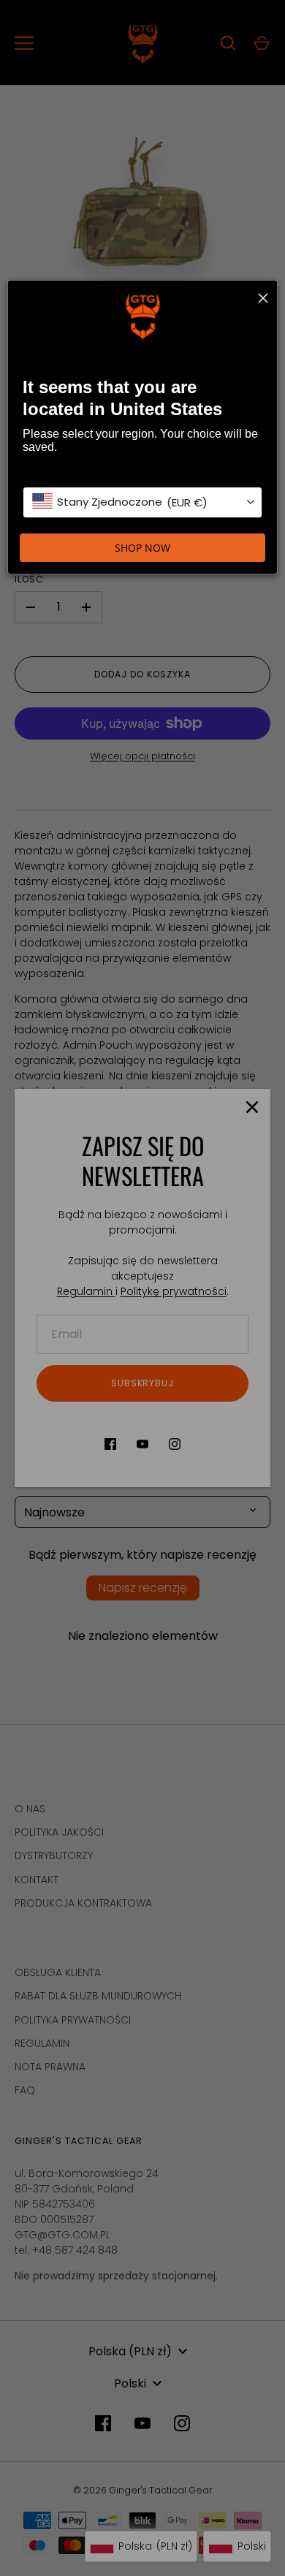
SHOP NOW (142, 548)
